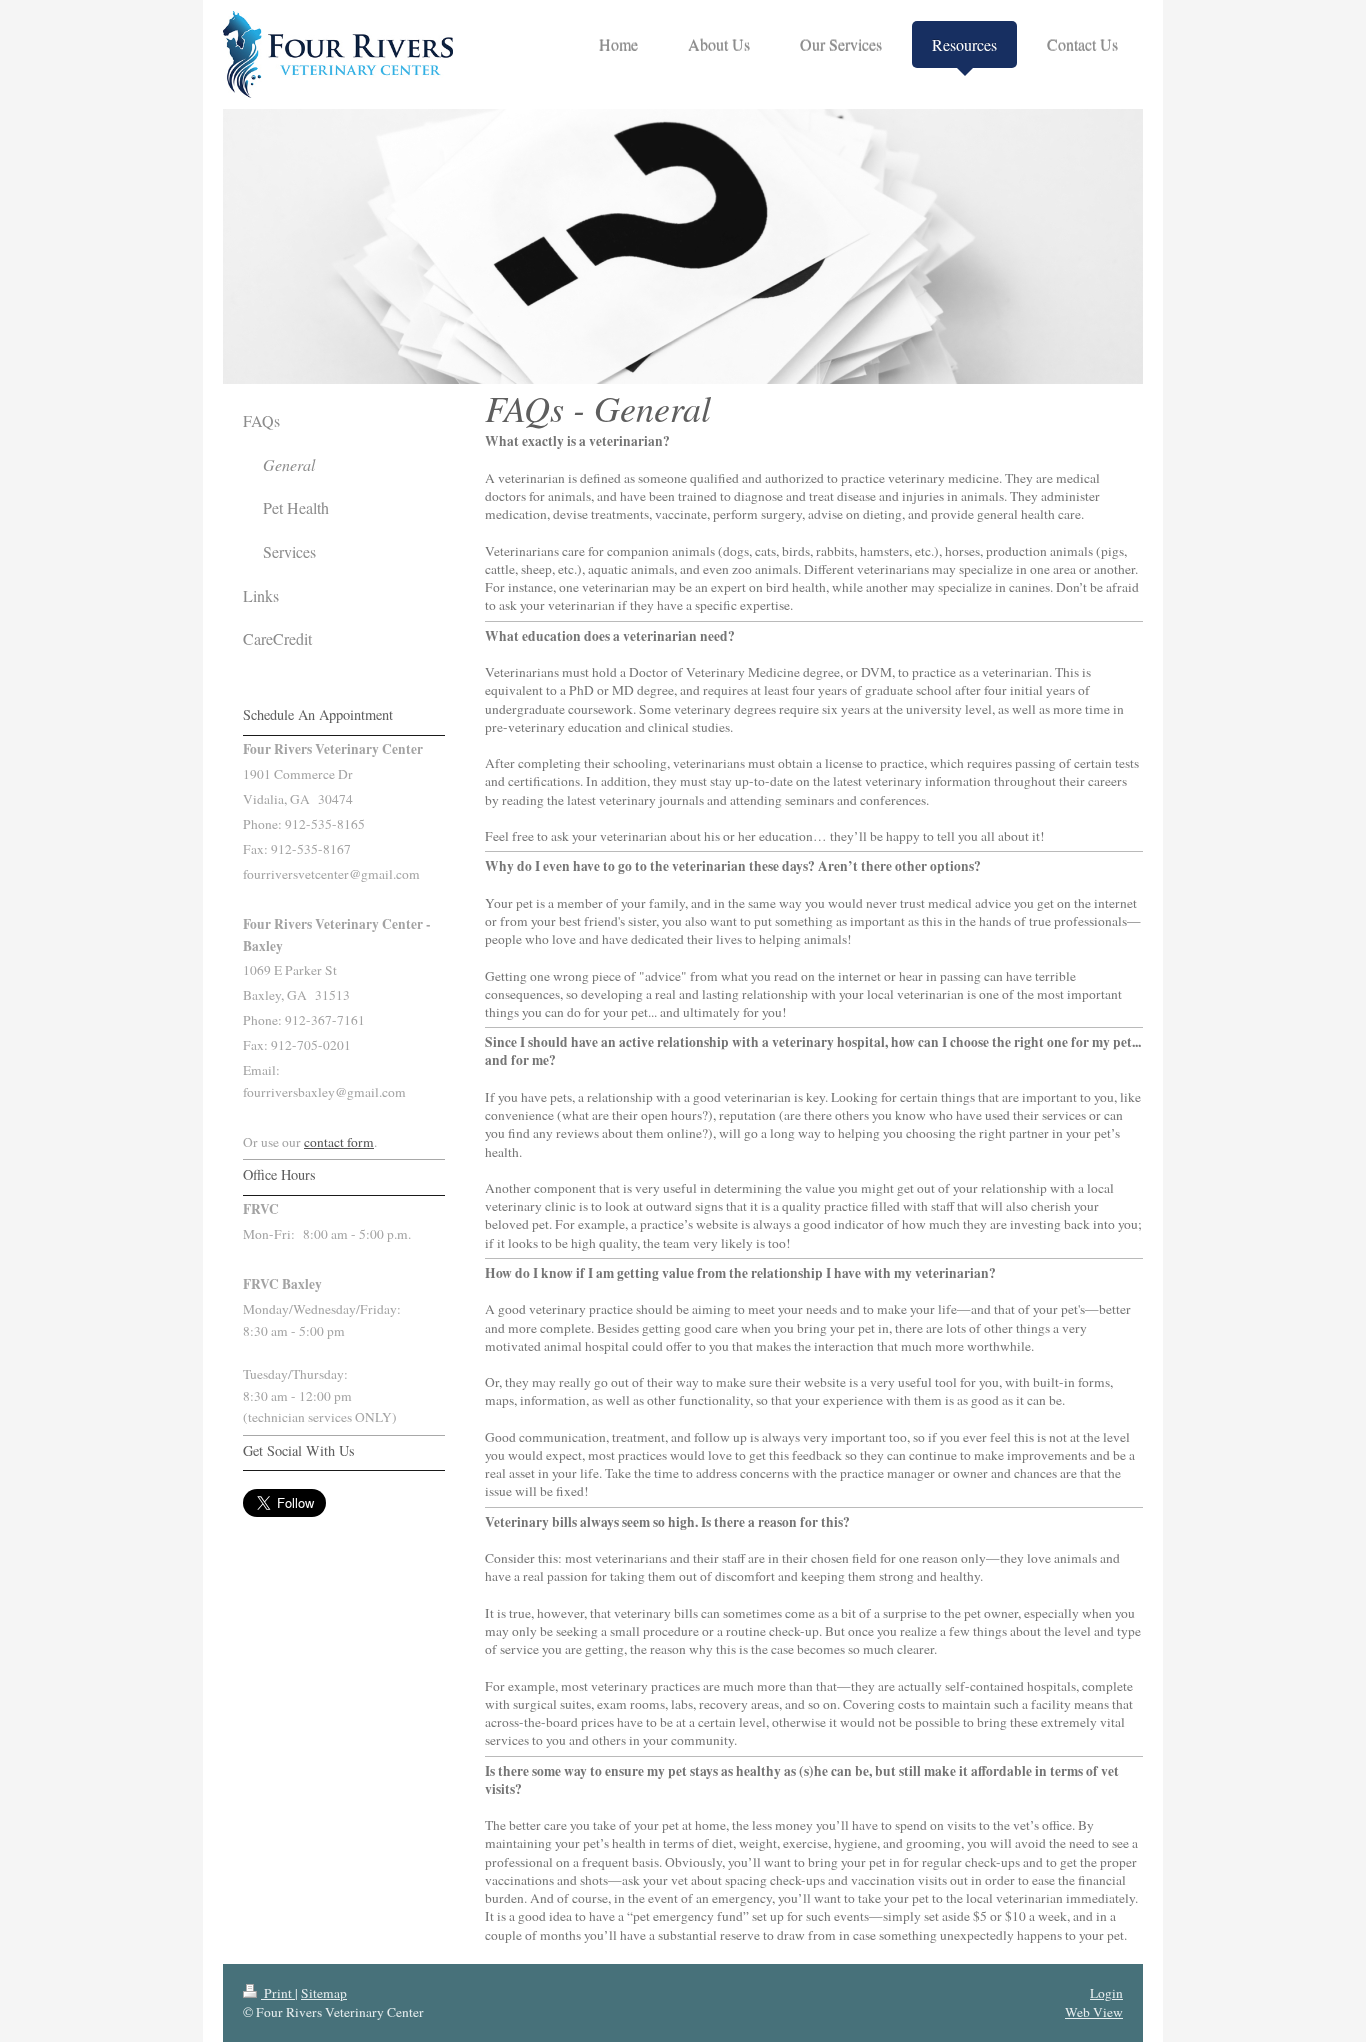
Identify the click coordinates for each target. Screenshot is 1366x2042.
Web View (1094, 2012)
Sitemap (324, 1993)
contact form (339, 1142)
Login (1106, 1993)
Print (278, 1993)
